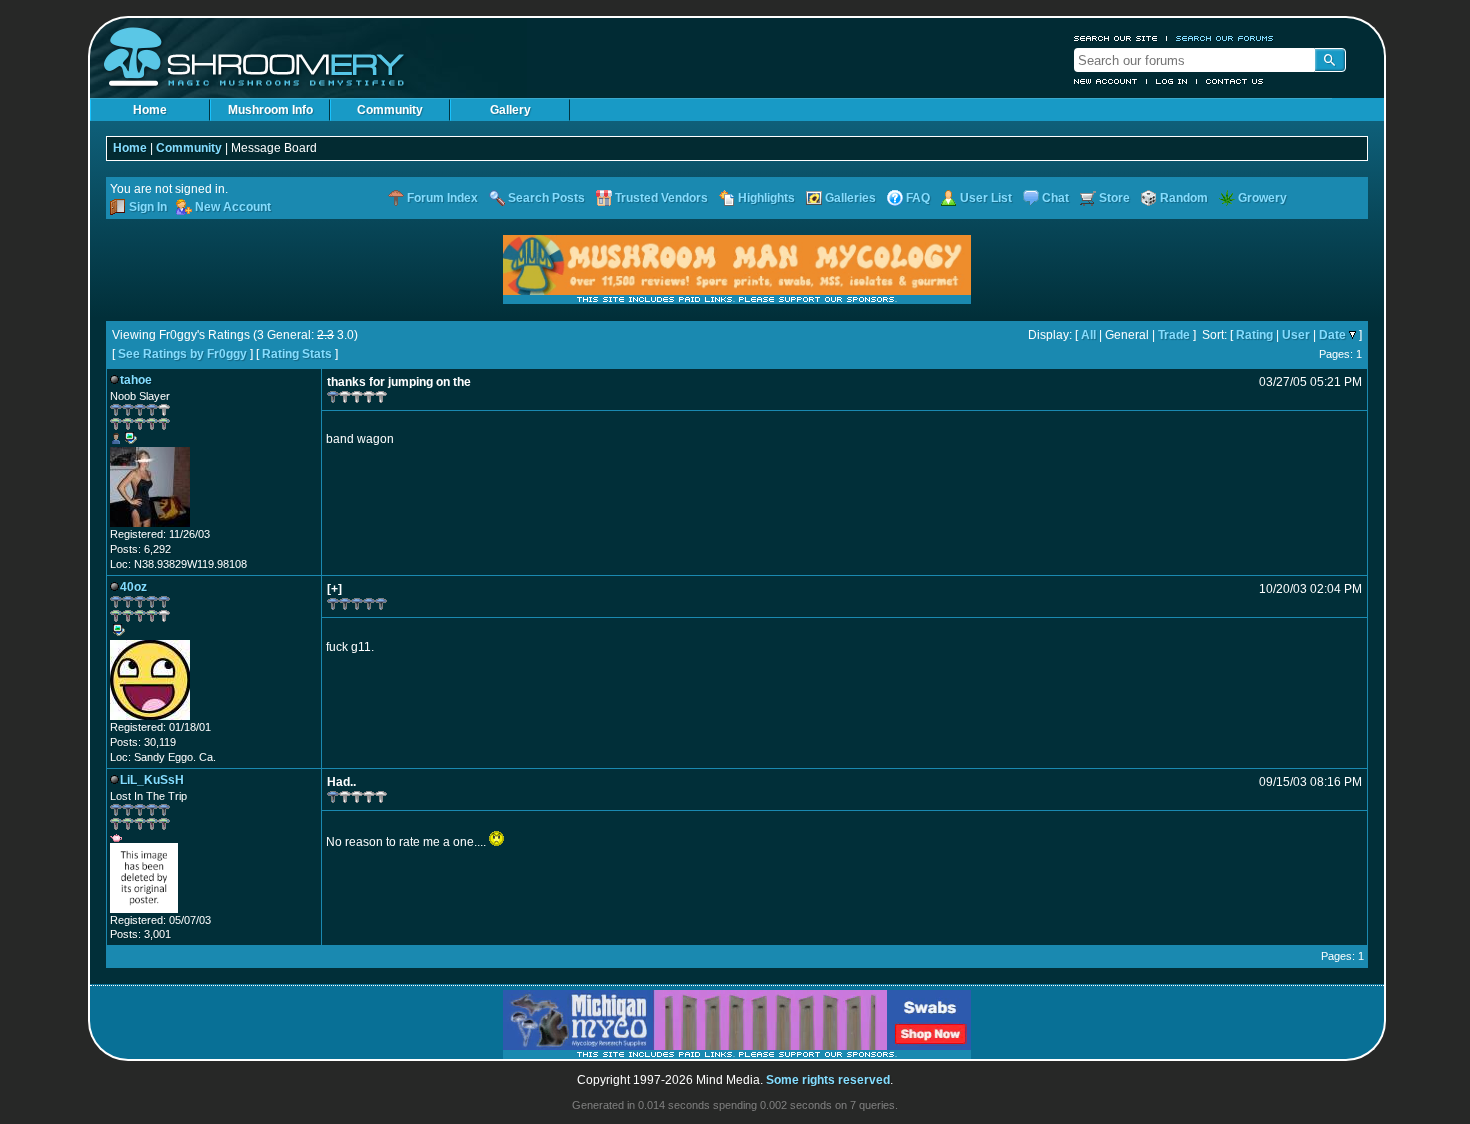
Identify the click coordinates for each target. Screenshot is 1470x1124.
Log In (1172, 81)
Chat (1055, 198)
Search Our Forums (1225, 38)
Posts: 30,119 (143, 742)
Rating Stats (297, 354)
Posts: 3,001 (140, 934)
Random (1184, 198)
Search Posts (546, 198)
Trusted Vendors (661, 198)
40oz (133, 587)
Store (1114, 198)
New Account (1106, 81)
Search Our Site (1116, 38)
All (1088, 335)
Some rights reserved (828, 1080)
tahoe (136, 380)
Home (150, 110)
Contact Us (1235, 81)
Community (390, 110)
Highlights (766, 198)
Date (1332, 335)
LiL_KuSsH (152, 780)
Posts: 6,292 (140, 549)
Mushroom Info (270, 110)
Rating (1254, 335)
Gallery (510, 110)
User (1296, 335)
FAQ (918, 198)
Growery (1262, 198)
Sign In (148, 207)
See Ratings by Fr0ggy (182, 354)
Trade (1174, 335)
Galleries (850, 198)
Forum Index (442, 198)
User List (986, 198)
